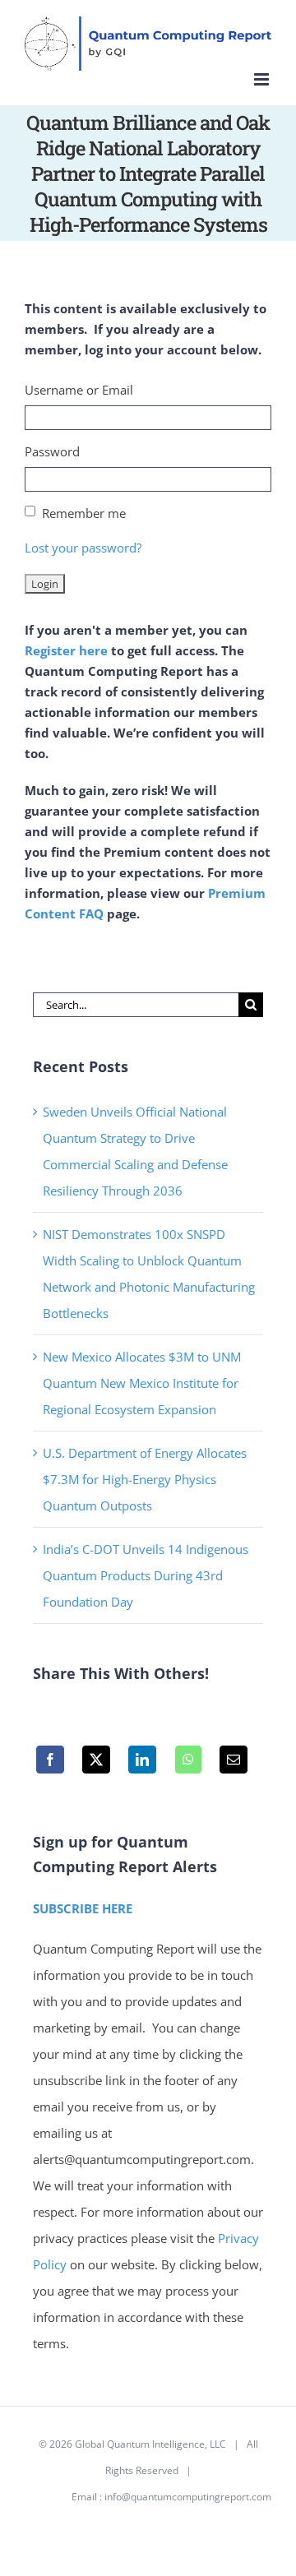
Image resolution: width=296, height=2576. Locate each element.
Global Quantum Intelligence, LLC (150, 2444)
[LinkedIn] (143, 1764)
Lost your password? (83, 548)
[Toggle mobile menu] (263, 79)
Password (52, 451)
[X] (96, 1764)
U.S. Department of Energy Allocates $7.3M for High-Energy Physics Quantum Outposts (145, 1479)
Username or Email (79, 390)
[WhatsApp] (188, 1764)
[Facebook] (50, 1764)
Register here (66, 650)
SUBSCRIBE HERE (83, 1908)
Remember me (84, 513)
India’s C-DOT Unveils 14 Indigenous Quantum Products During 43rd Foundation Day (146, 1575)
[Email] (234, 1764)
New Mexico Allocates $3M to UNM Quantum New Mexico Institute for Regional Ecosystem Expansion (142, 1383)
